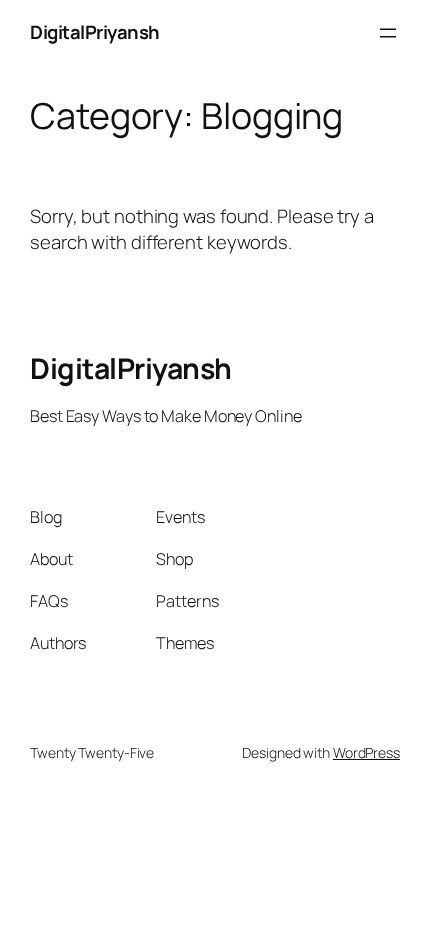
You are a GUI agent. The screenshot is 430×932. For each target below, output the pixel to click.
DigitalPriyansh (95, 32)
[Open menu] (388, 33)
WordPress (366, 752)
